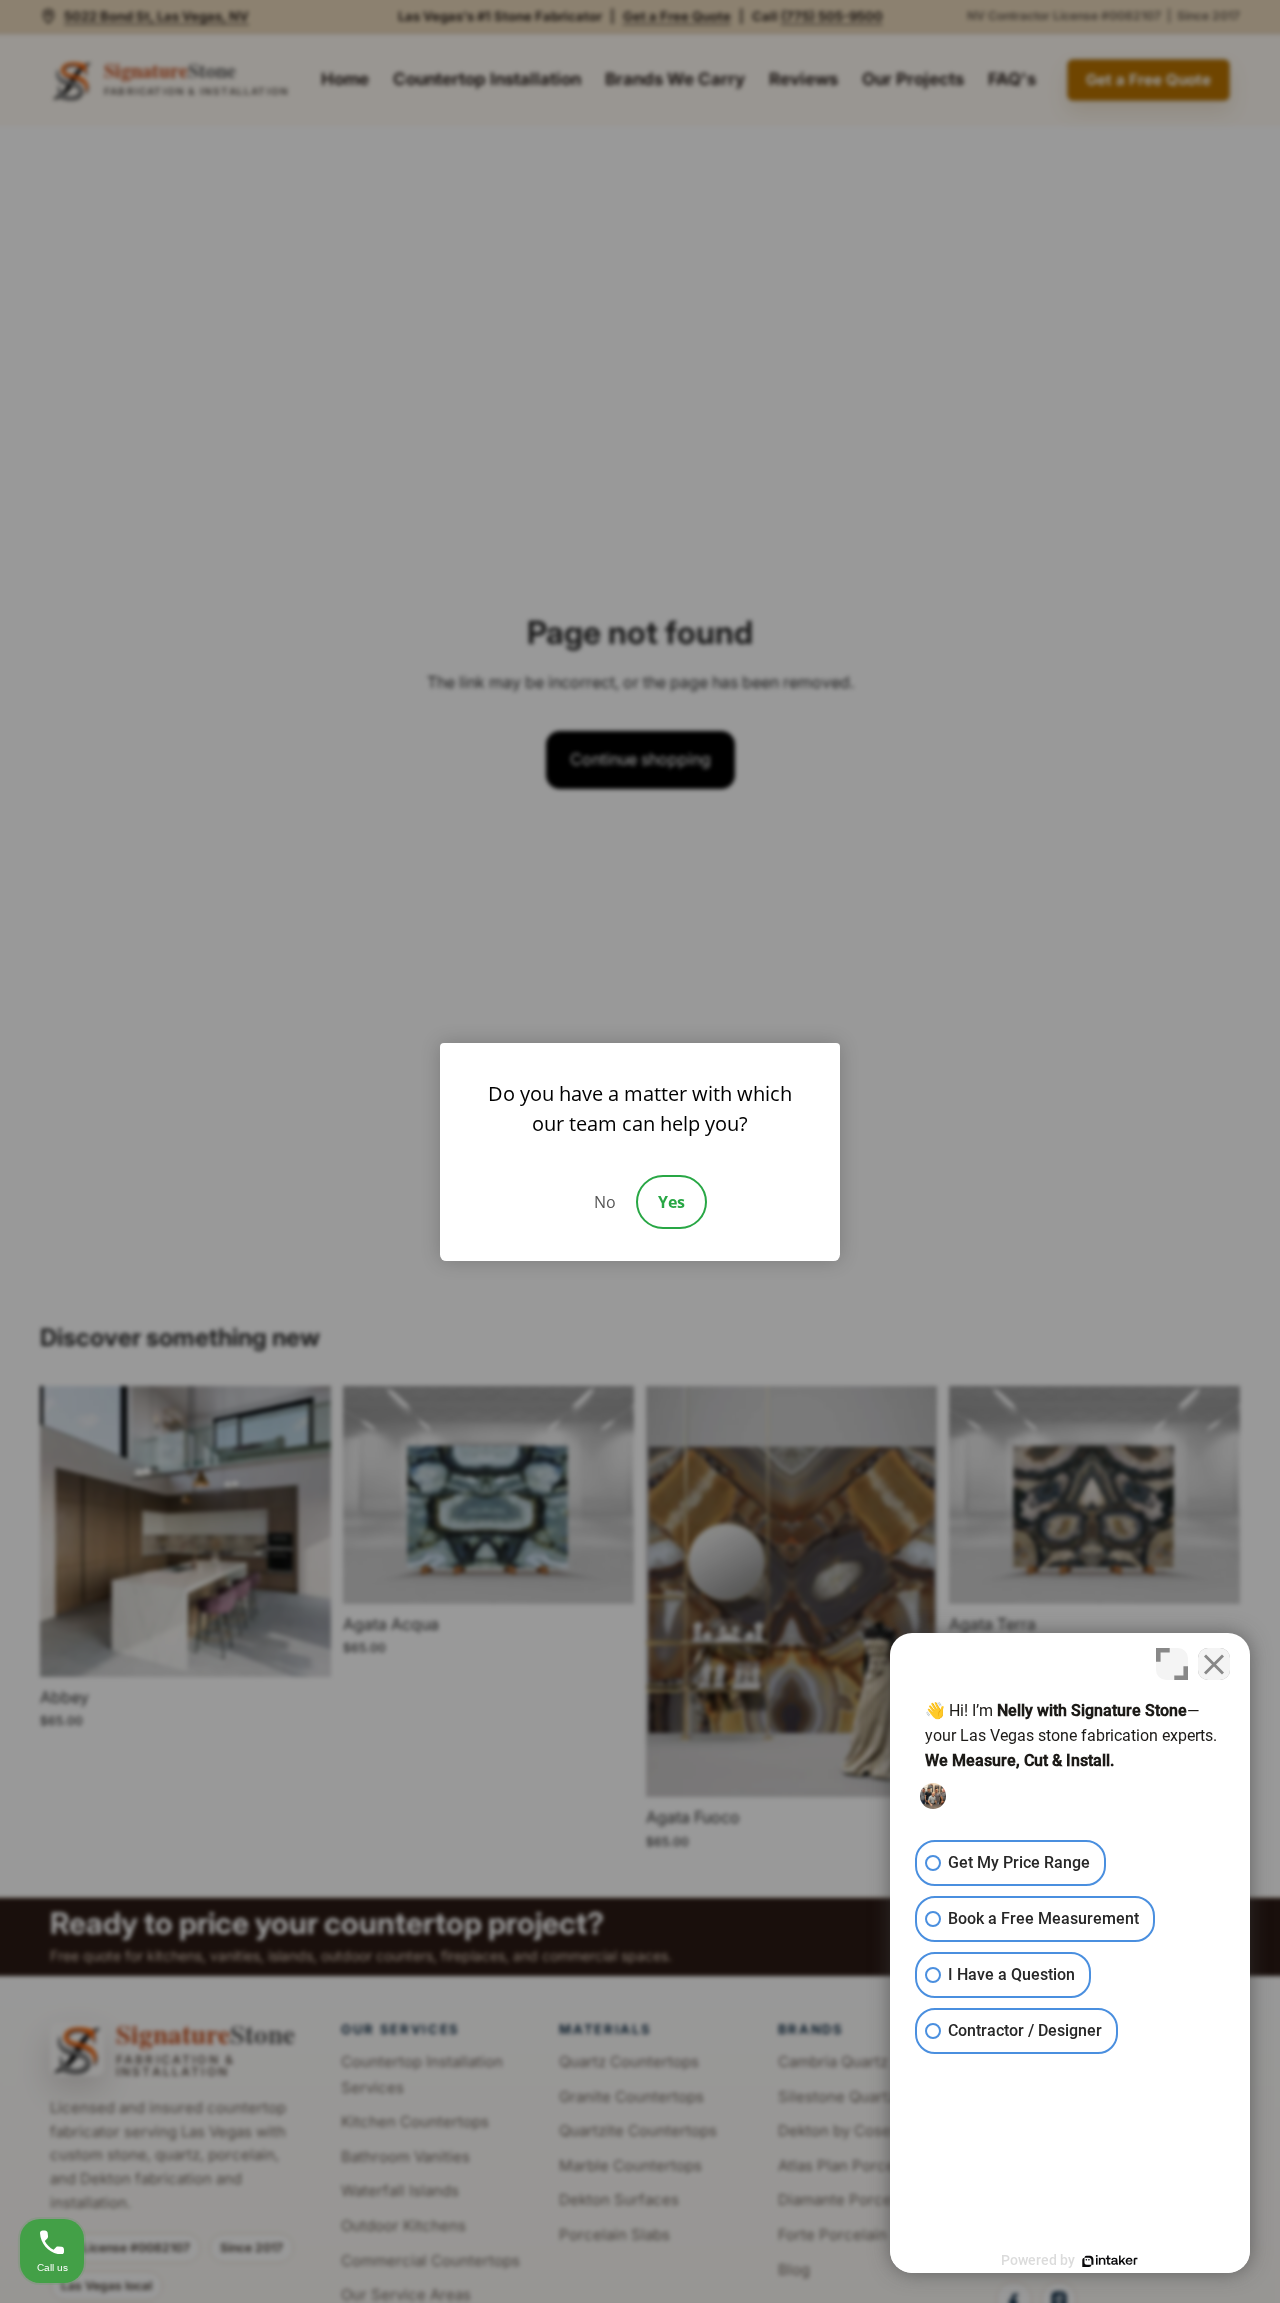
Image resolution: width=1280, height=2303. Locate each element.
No (605, 1202)
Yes (671, 1202)
